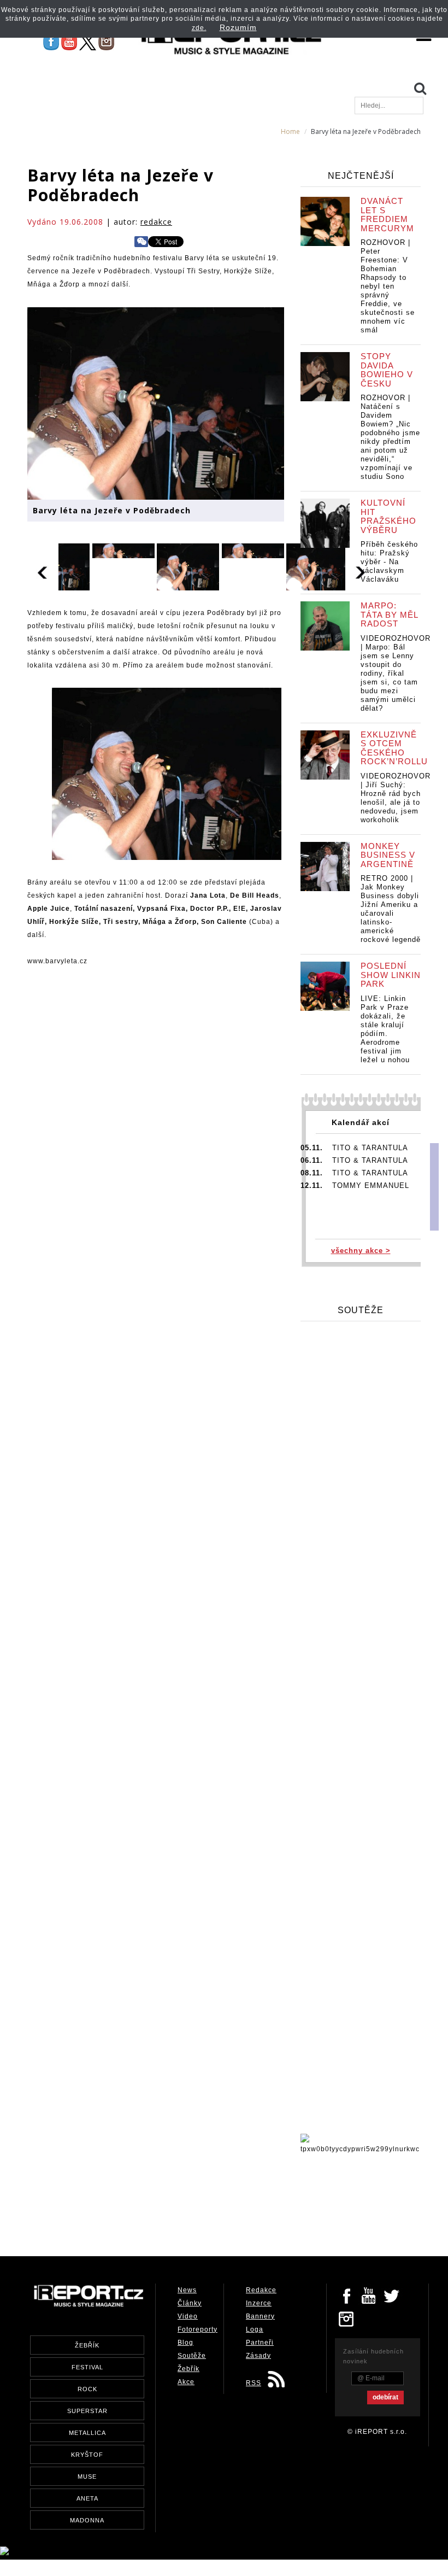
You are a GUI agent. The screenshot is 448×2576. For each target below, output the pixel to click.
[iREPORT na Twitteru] (369, 2295)
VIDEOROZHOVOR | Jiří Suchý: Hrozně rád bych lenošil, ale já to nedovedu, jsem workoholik (396, 798)
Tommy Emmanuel (371, 1185)
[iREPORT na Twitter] (392, 2295)
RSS (254, 2383)
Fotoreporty (198, 2329)
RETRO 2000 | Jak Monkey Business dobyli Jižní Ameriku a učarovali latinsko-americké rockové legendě (391, 909)
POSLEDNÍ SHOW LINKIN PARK (391, 975)
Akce (186, 2382)
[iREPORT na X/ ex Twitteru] (88, 42)
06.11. (312, 1160)
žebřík (87, 2345)
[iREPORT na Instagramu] (106, 42)
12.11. (312, 1185)
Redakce (261, 2290)
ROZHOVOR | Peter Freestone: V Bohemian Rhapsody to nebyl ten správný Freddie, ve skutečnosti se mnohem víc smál (388, 286)
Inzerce (259, 2303)
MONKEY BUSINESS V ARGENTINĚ (388, 855)
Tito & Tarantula (370, 1148)
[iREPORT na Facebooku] (51, 42)
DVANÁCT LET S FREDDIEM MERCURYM (387, 215)
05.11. (312, 1148)
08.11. (312, 1173)
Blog (185, 2343)
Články (190, 2303)
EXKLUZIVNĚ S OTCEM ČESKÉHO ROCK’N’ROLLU (394, 748)
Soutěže (192, 2356)
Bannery (260, 2316)
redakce (156, 222)
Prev (43, 571)
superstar (87, 2411)
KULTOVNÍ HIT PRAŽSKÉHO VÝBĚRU (388, 516)
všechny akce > (361, 1251)
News (187, 2290)
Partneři (260, 2343)
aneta (87, 2498)
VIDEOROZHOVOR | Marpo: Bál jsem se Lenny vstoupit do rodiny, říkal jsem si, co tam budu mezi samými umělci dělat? (396, 673)
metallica (87, 2433)
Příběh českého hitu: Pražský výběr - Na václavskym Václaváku (389, 562)
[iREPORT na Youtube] (69, 42)
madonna (87, 2520)
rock (87, 2389)
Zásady (258, 2356)
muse (87, 2477)
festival (87, 2367)
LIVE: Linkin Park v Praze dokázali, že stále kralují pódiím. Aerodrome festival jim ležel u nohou (385, 1029)
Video (188, 2316)
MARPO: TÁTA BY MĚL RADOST (389, 614)
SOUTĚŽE (361, 1310)
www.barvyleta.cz (57, 961)
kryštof (87, 2455)
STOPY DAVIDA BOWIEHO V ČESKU (387, 370)
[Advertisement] (226, 2202)
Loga (255, 2329)
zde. (199, 28)
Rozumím (238, 27)
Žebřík (188, 2369)
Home (290, 131)
